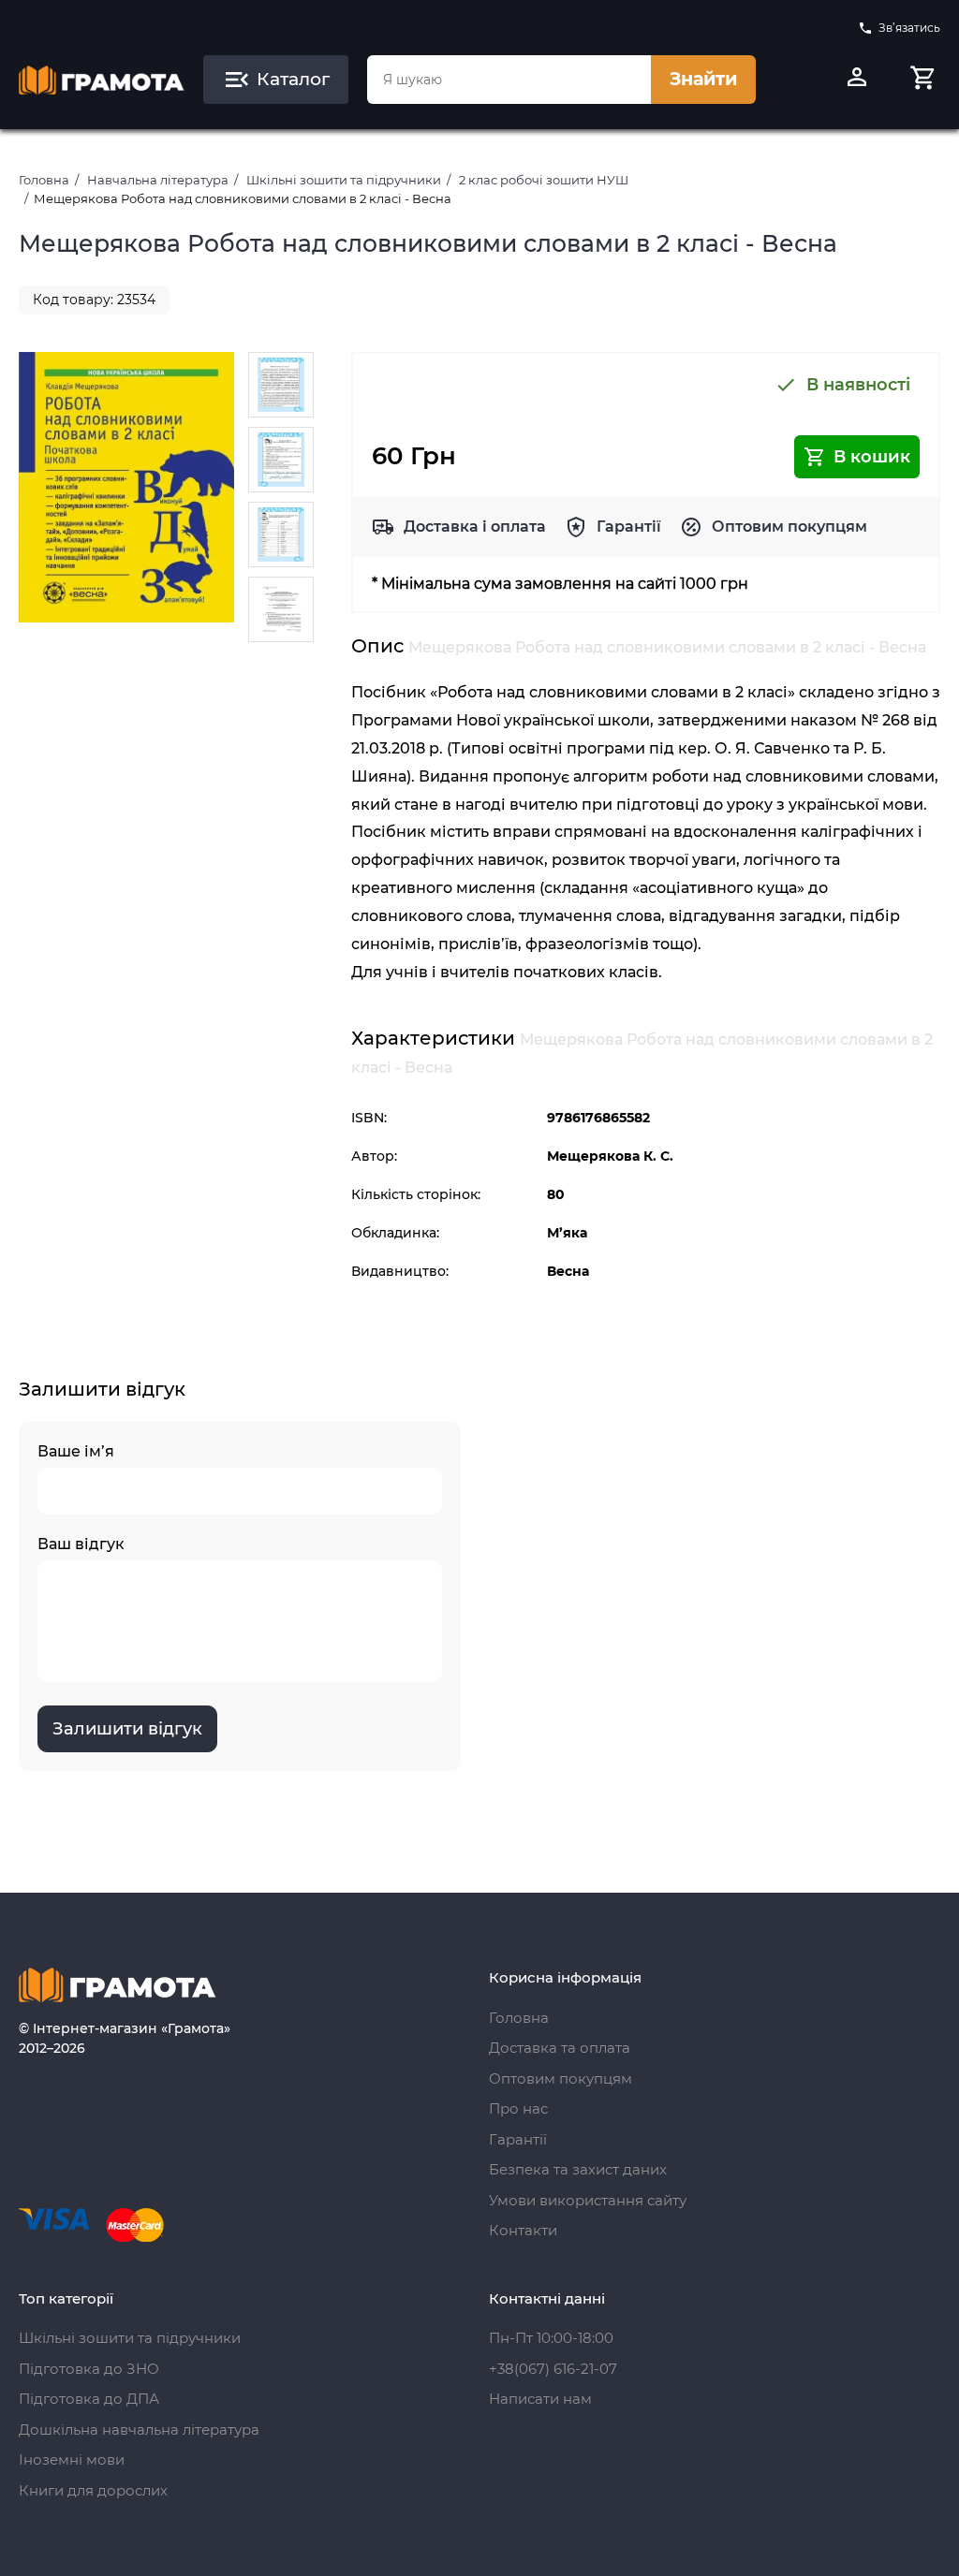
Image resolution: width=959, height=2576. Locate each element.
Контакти (523, 2230)
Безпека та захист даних (578, 2169)
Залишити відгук (127, 1729)
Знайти (703, 79)
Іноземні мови (72, 2459)
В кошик (872, 457)
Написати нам (540, 2399)
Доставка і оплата (475, 527)
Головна (44, 180)
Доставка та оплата (560, 2048)
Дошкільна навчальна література (139, 2430)
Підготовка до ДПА (89, 2399)
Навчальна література (158, 180)
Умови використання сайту (588, 2200)
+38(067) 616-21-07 (553, 2369)
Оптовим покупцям (789, 527)
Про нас (518, 2108)
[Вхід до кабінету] (857, 80)
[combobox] (509, 80)
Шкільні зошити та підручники (344, 180)
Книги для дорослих (93, 2490)
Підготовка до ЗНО (89, 2369)
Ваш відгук (81, 1544)
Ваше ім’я (76, 1451)
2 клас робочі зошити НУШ (544, 180)
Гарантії (629, 527)
